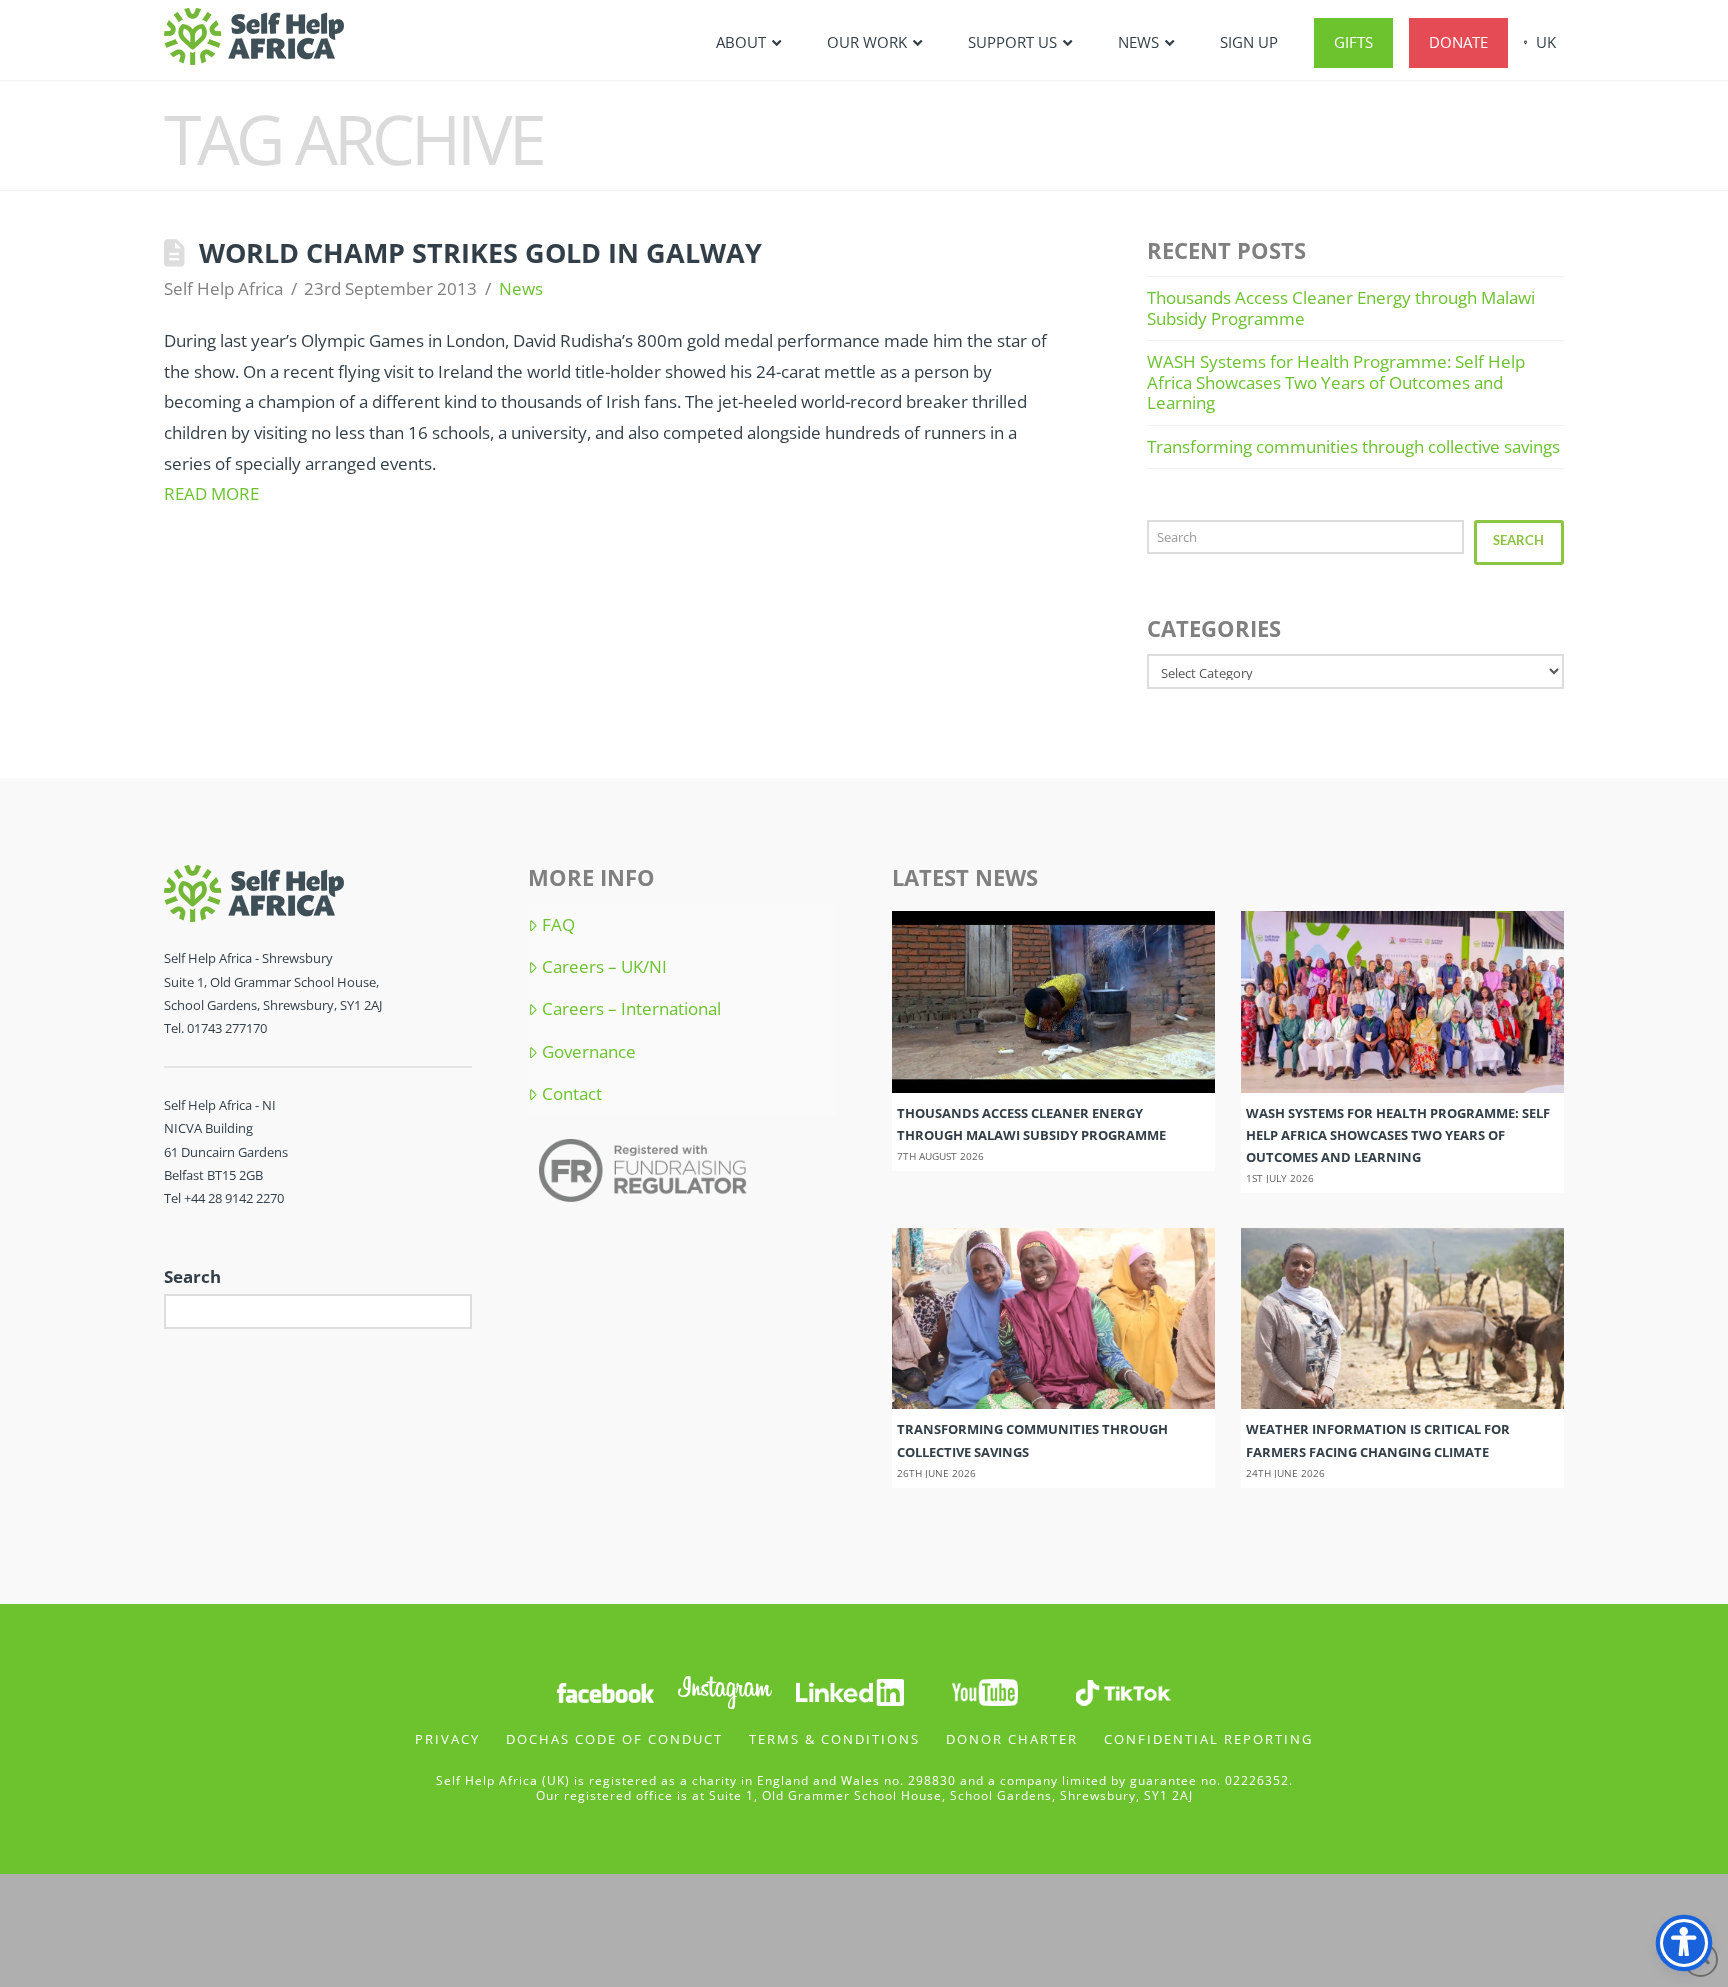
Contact (572, 1094)
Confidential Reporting (1208, 1739)
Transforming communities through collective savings (1353, 446)
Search (1518, 540)
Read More (211, 493)
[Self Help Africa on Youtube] (987, 1690)
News (521, 288)
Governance (589, 1052)
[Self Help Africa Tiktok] (1123, 1690)
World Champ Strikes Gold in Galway (480, 252)
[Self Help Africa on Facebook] (605, 1690)
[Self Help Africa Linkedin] (847, 1690)
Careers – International (631, 1009)
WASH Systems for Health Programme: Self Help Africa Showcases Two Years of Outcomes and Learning (1336, 382)
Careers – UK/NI (604, 967)
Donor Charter (1012, 1739)
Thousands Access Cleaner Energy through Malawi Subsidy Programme (1341, 307)
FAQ (558, 925)
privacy (447, 1739)
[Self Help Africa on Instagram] (726, 1690)
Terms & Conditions (834, 1739)
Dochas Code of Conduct (614, 1739)
